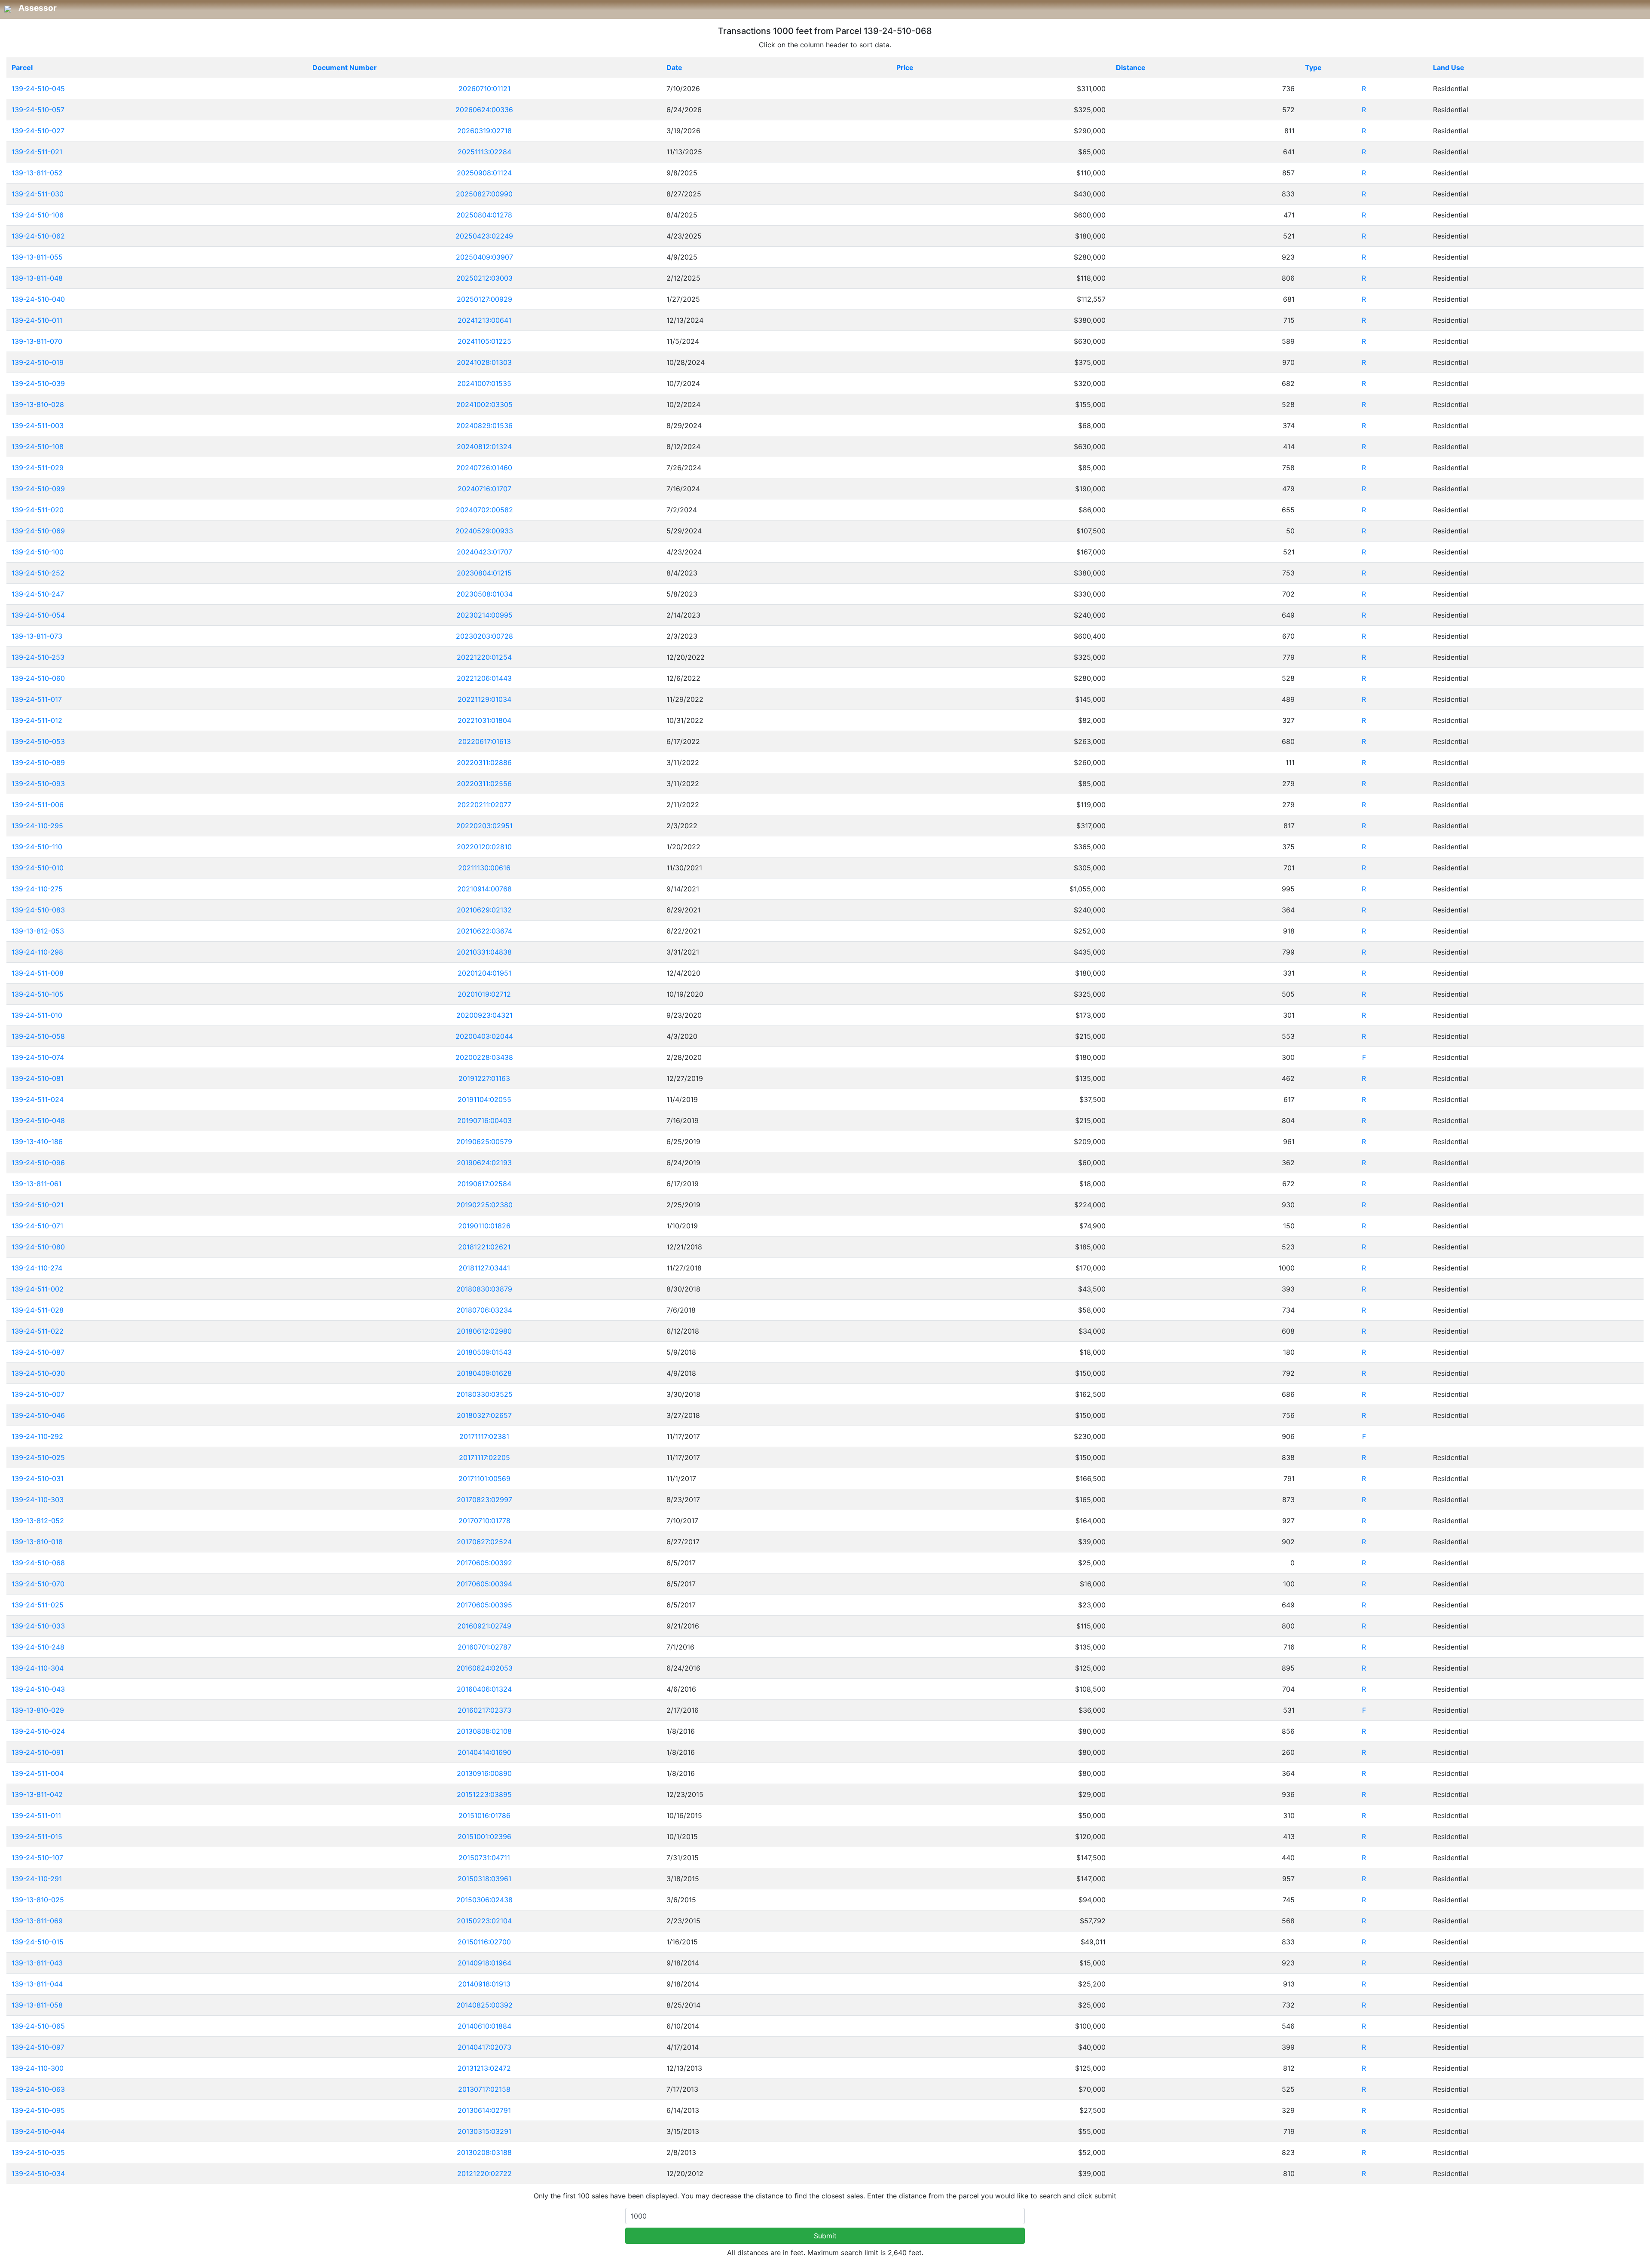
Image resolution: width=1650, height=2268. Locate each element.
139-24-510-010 (38, 868)
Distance (1131, 67)
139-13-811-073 (37, 636)
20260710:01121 (484, 89)
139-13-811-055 (37, 257)
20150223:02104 (484, 1921)
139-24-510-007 (38, 1394)
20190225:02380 (484, 1205)
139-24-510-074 (38, 1057)
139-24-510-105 (38, 994)
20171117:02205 (484, 1457)
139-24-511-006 (38, 805)
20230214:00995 (484, 615)
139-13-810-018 (37, 1542)
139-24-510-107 (37, 1858)
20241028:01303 (484, 362)
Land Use (1449, 67)
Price (905, 67)
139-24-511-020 (38, 510)
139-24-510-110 (37, 847)
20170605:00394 (484, 1584)
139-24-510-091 (38, 1752)
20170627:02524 (484, 1542)
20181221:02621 (484, 1247)
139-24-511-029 (38, 468)
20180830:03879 (484, 1289)
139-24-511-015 (37, 1836)
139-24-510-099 (38, 489)
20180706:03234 (484, 1310)
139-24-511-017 (37, 699)
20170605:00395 (484, 1605)
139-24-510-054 (38, 615)
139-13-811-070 (37, 341)
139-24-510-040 (38, 299)
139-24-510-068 (38, 1563)
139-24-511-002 (38, 1289)
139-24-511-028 (38, 1310)
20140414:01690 (484, 1752)
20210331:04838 (484, 952)
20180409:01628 (484, 1373)
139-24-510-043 (38, 1689)
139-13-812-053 (38, 931)
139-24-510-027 (38, 131)
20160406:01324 (484, 1689)
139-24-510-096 (38, 1163)
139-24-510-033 (38, 1626)
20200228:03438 (484, 1057)
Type (1313, 67)
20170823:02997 (484, 1500)
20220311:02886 (484, 762)
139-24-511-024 (38, 1099)
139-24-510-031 (38, 1478)
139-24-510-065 (38, 2026)
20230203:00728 (484, 636)
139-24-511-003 (38, 425)
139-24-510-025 (38, 1457)
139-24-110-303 (38, 1500)
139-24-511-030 (38, 194)
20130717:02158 (484, 2089)
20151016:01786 (484, 1815)
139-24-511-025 (38, 1605)
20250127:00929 (484, 299)
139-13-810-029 (38, 1710)
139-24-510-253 (38, 657)
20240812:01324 (484, 447)
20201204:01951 (484, 973)
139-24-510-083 (38, 910)
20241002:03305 (484, 404)
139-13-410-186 (37, 1142)
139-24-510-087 (38, 1352)
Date (674, 67)
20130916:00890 (484, 1773)
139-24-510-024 (38, 1731)
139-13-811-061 (37, 1184)
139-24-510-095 (38, 2110)
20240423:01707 (484, 552)
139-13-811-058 (37, 2005)
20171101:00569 (484, 1478)
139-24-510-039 (38, 383)
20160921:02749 (484, 1626)
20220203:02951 (484, 826)
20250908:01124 (484, 173)
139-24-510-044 (38, 2131)
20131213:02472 (484, 2068)
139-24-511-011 (36, 1815)
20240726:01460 (484, 468)
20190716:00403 (484, 1120)
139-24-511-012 (37, 720)
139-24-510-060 (38, 678)
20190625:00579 (484, 1142)
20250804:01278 (484, 215)
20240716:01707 (484, 489)
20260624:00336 (484, 110)
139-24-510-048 (38, 1120)
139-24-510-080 (38, 1247)
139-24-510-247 (38, 594)
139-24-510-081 (38, 1078)
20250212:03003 (484, 278)
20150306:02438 (484, 1900)
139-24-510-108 (38, 447)
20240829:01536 (484, 425)
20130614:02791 (484, 2110)
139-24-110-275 (37, 889)
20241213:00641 (484, 320)
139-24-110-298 (37, 952)
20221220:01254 (484, 657)
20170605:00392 (484, 1563)
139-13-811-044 (37, 1984)
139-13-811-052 (37, 173)
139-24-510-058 (38, 1036)
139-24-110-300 (38, 2068)
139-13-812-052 (38, 1521)
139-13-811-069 (37, 1921)
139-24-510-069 (38, 531)
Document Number (345, 67)
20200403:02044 (484, 1036)
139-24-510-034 (38, 2173)
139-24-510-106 (38, 215)
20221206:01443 (484, 678)
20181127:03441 (484, 1268)
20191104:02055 (484, 1099)
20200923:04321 (484, 1015)
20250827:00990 (484, 194)
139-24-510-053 (38, 741)
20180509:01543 (484, 1352)
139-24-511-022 (38, 1331)
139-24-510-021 (38, 1205)
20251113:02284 (484, 152)
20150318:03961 (484, 1879)
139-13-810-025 (38, 1900)
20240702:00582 (484, 510)
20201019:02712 (484, 994)
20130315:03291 (484, 2131)
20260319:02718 (484, 131)
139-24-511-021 (37, 152)
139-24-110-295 (37, 826)
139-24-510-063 (38, 2089)
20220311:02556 (484, 784)
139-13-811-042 (37, 1794)
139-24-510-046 (38, 1415)
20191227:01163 (484, 1078)
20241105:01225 (484, 341)
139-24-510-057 (38, 110)
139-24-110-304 (38, 1668)
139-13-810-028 (38, 404)
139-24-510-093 (38, 784)
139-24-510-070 (38, 1584)
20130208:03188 (484, 2152)
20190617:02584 (484, 1184)
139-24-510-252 (38, 573)
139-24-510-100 (38, 552)
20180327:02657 (484, 1415)
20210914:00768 (484, 889)
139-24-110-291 (37, 1879)
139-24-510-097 (38, 2047)
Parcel (22, 67)
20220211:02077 (484, 805)
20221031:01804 (484, 720)
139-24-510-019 (38, 362)
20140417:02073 (484, 2047)
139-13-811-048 (37, 278)
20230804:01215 (484, 573)
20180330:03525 (484, 1394)
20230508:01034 (484, 594)
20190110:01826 (484, 1226)
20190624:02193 (484, 1163)
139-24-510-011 (37, 320)
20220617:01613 (484, 741)
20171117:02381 (484, 1436)
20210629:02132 (484, 910)
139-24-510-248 (38, 1647)
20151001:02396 (484, 1836)
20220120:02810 (484, 847)
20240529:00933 (484, 531)
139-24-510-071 (37, 1226)
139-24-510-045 (38, 89)
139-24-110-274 (37, 1268)
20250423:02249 (484, 236)
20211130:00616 (484, 868)
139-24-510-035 (38, 2152)
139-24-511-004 (38, 1773)
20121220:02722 (484, 2173)
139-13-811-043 (37, 1963)
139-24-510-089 (38, 762)
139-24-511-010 (37, 1015)
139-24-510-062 (38, 236)
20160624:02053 (484, 1668)
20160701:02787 (484, 1647)
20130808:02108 (484, 1731)
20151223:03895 (484, 1794)
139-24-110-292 (37, 1436)
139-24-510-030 (38, 1373)
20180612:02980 (484, 1331)
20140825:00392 (484, 2005)
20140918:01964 (484, 1963)
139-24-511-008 (38, 973)
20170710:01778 (484, 1521)
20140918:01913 (484, 1984)
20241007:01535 (484, 383)
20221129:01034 (484, 699)
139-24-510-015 (38, 1942)
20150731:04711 (484, 1858)
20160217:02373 (484, 1710)
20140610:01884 (484, 2026)
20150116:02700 (484, 1942)
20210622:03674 (484, 931)
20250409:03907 (484, 257)
